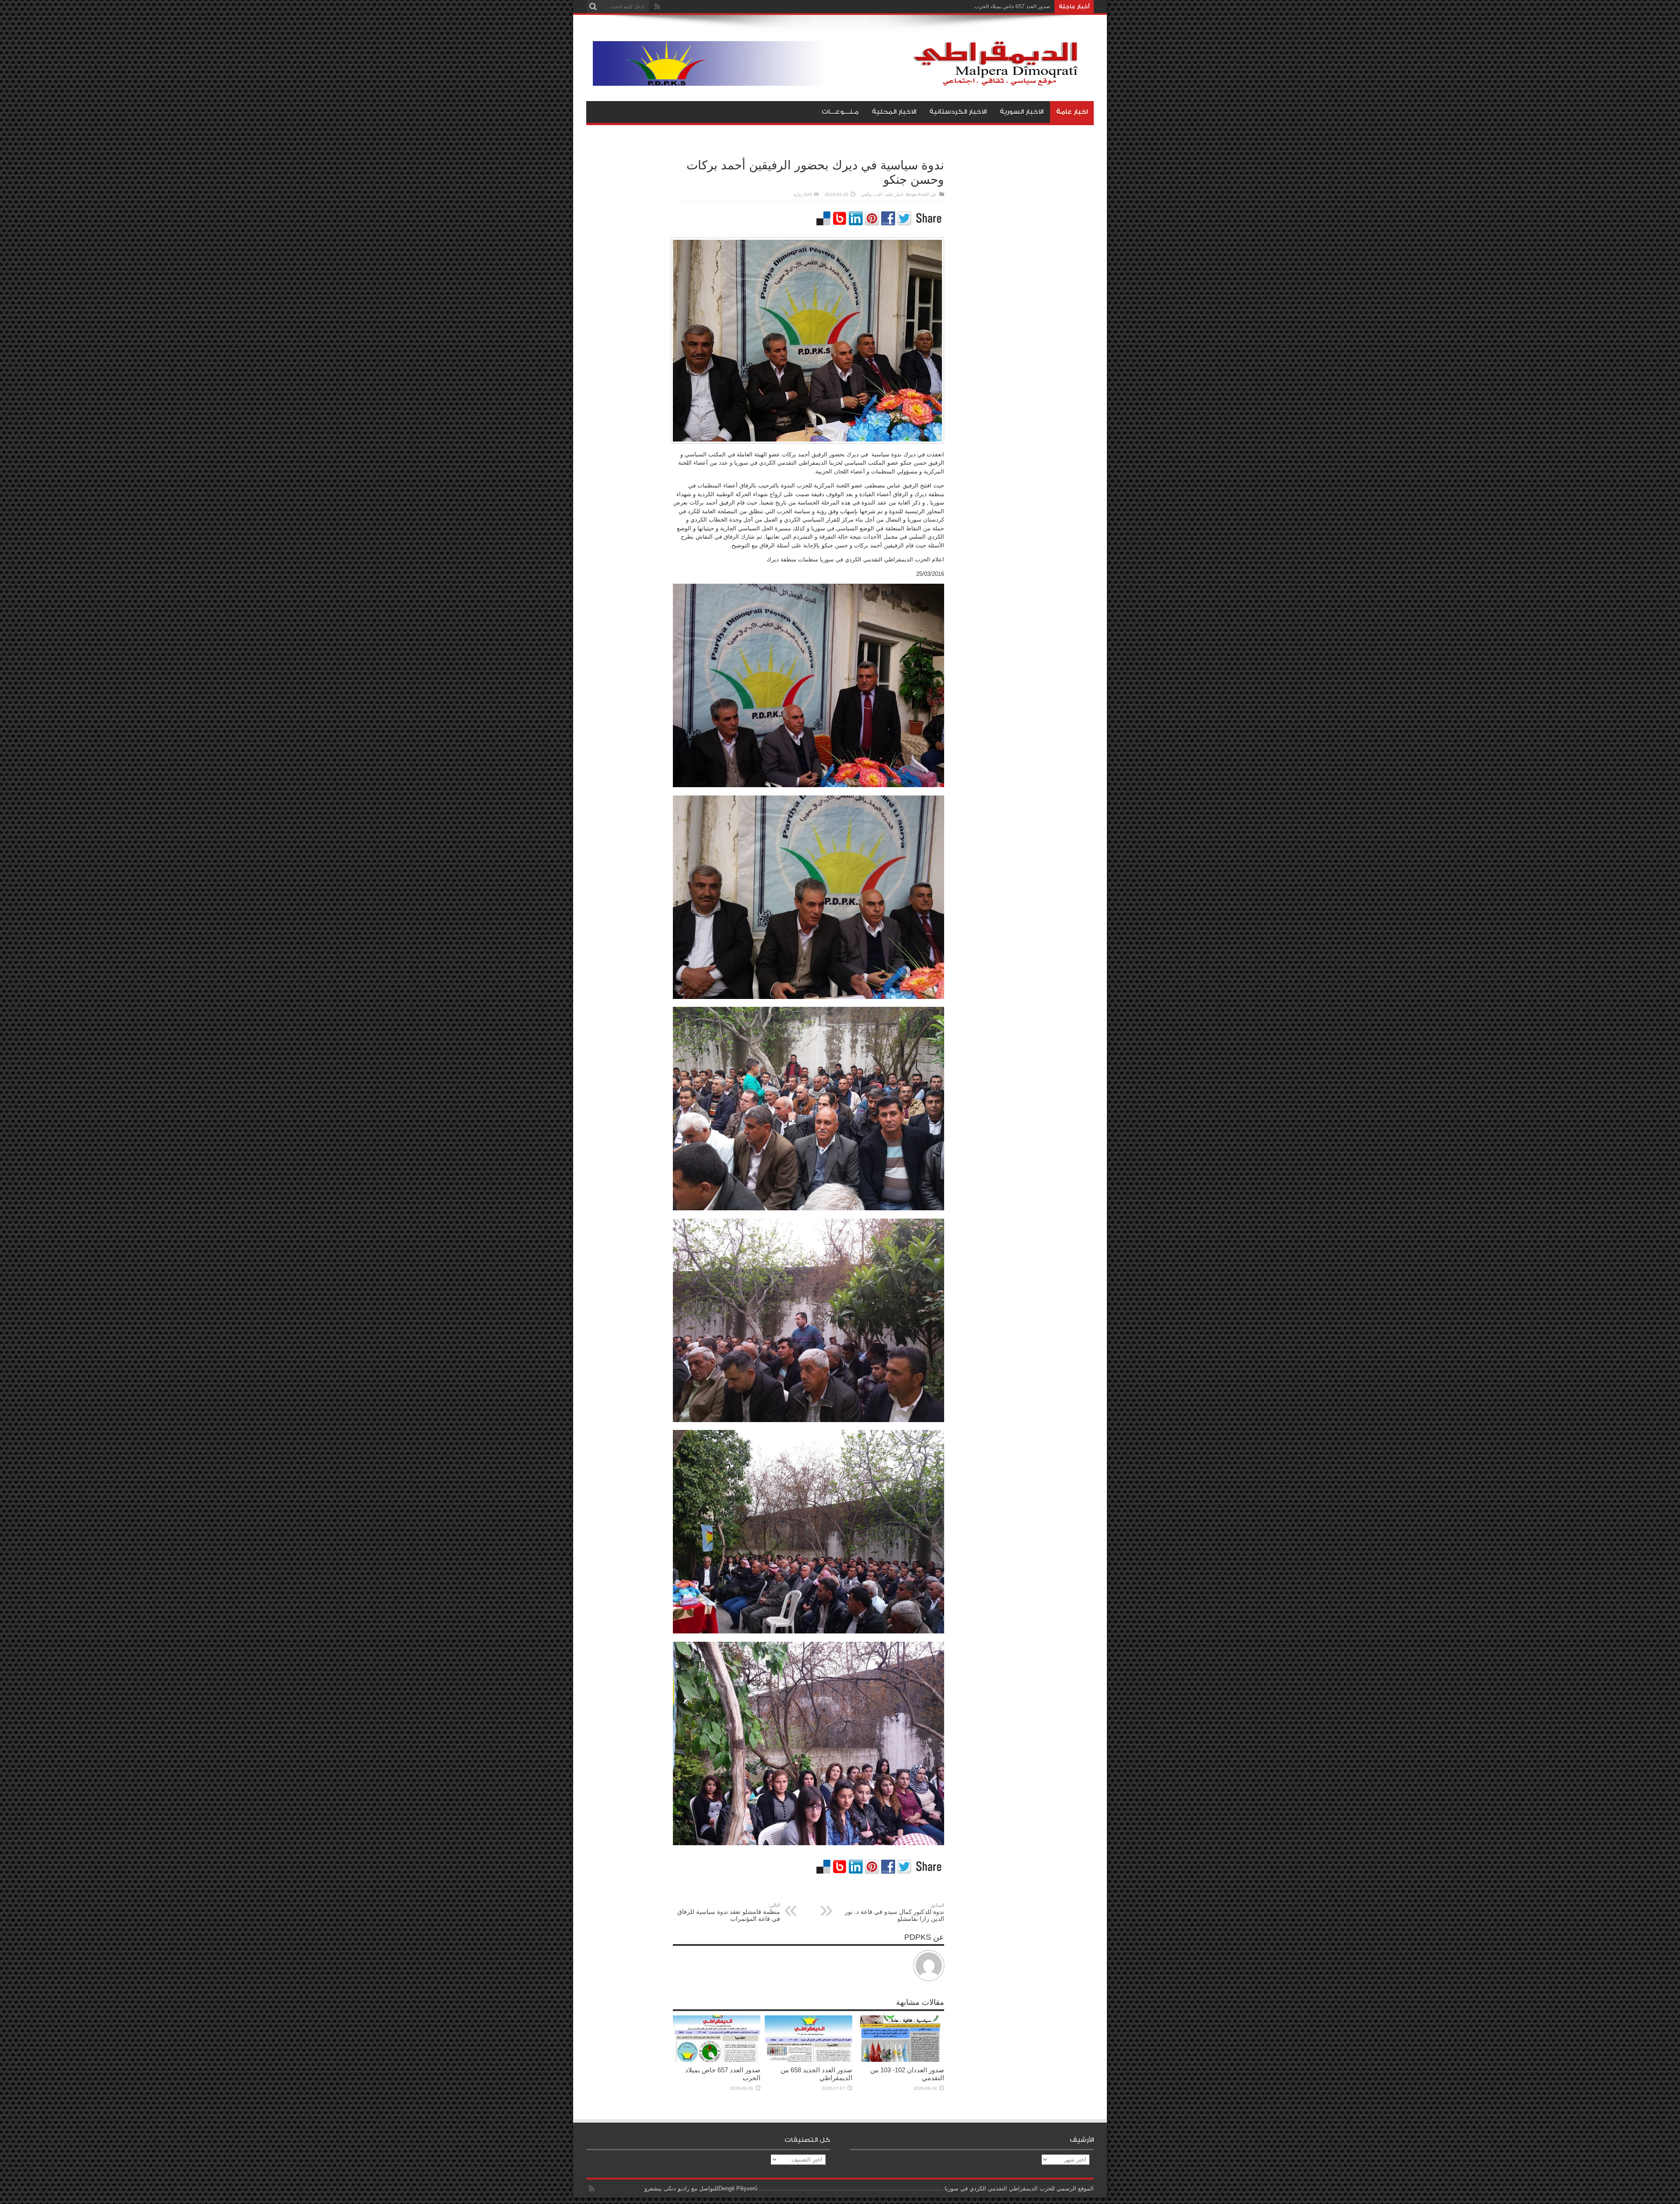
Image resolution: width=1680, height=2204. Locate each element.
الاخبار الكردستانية (958, 112)
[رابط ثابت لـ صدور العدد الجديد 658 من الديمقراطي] (808, 2060)
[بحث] (593, 7)
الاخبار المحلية (894, 112)
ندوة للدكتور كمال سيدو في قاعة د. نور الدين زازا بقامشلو (894, 1912)
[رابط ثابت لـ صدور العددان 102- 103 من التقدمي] (900, 2060)
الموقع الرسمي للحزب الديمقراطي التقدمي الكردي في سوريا (1019, 2188)
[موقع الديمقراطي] (843, 79)
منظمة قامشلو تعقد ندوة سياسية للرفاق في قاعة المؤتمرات (729, 1912)
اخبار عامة (1072, 112)
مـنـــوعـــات (840, 112)
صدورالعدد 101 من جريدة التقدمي (1013, 7)
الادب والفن (872, 194)
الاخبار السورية (1022, 112)
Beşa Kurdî (917, 194)
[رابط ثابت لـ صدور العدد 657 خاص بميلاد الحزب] (717, 2060)
